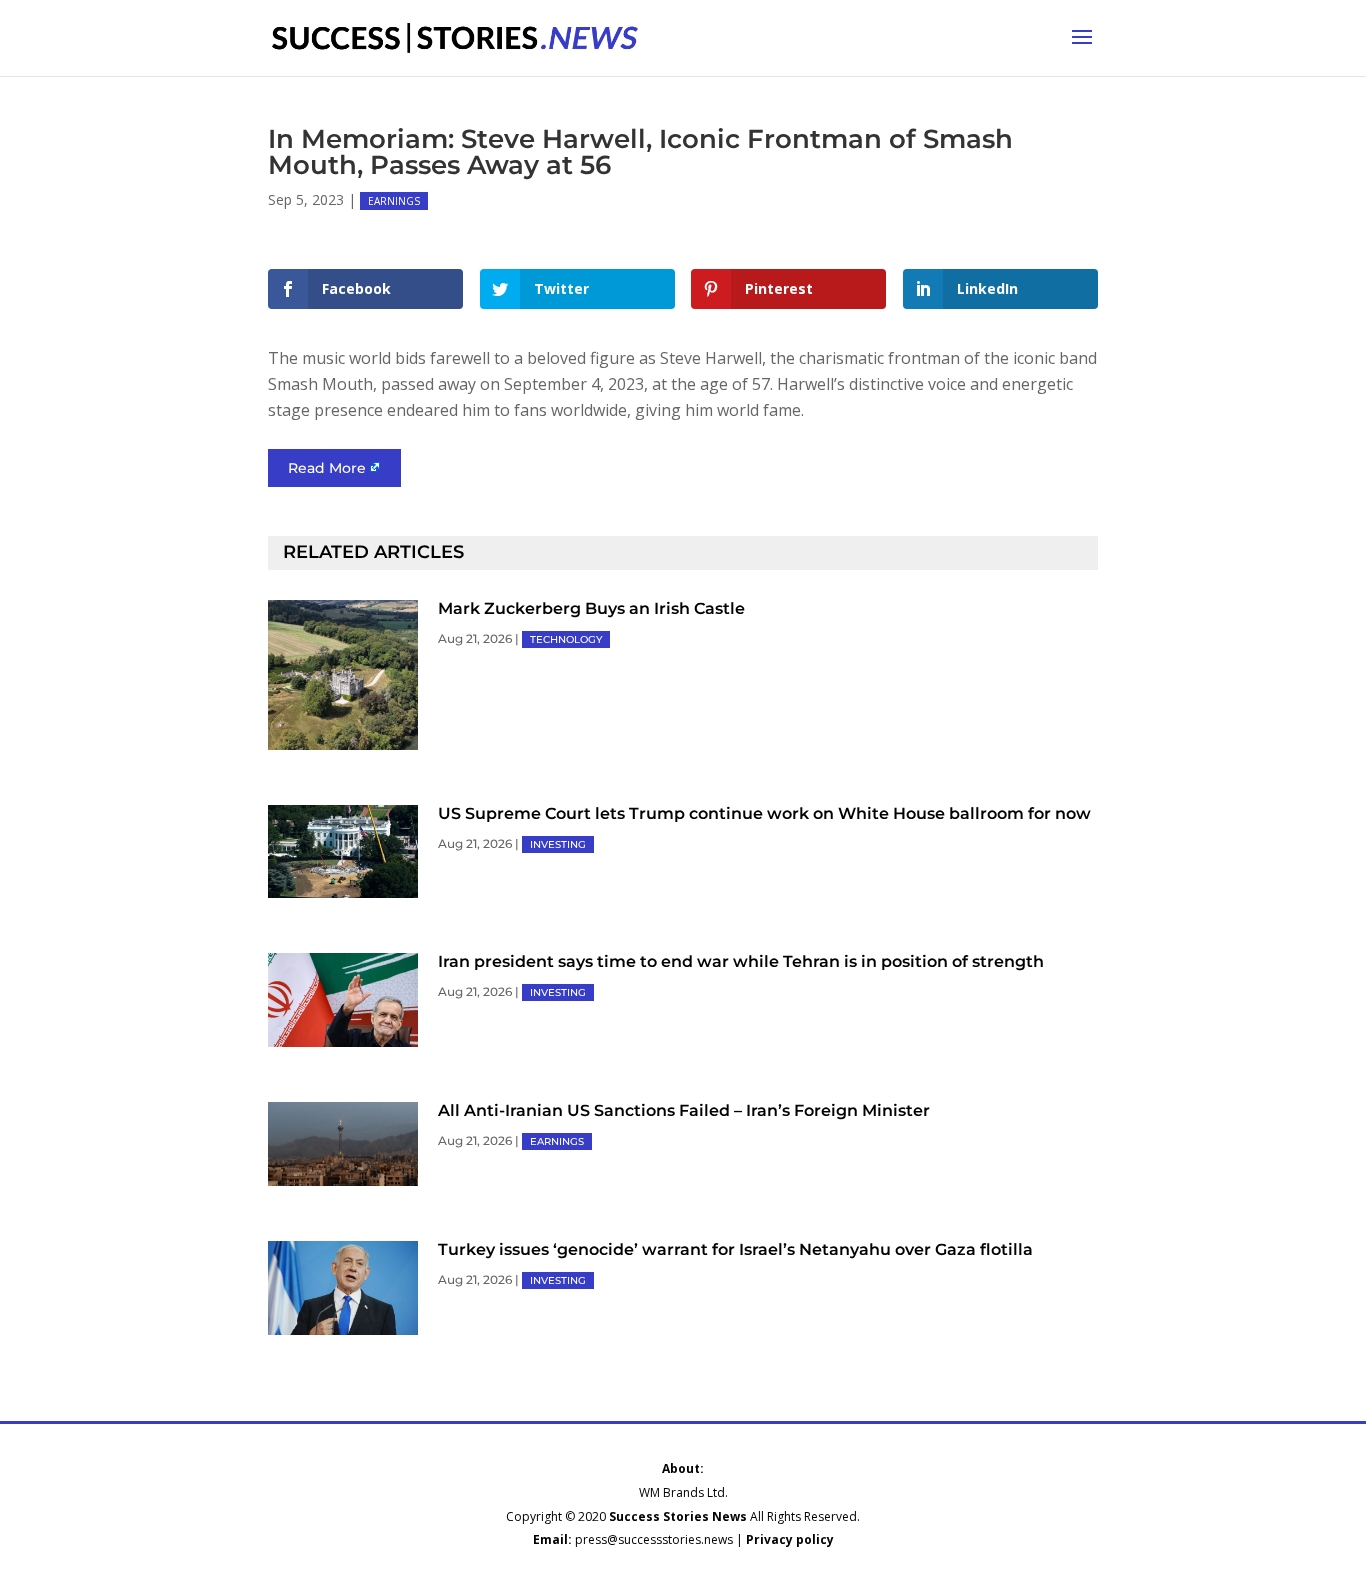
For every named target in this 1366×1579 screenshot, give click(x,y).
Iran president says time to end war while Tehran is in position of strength (741, 961)
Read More (327, 468)
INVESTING (558, 844)
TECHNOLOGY (566, 639)
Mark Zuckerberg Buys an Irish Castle (591, 608)
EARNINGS (394, 201)
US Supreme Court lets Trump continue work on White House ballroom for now (764, 813)
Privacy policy (790, 1539)
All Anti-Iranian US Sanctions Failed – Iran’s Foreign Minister (684, 1110)
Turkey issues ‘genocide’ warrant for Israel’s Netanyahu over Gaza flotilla (735, 1249)
